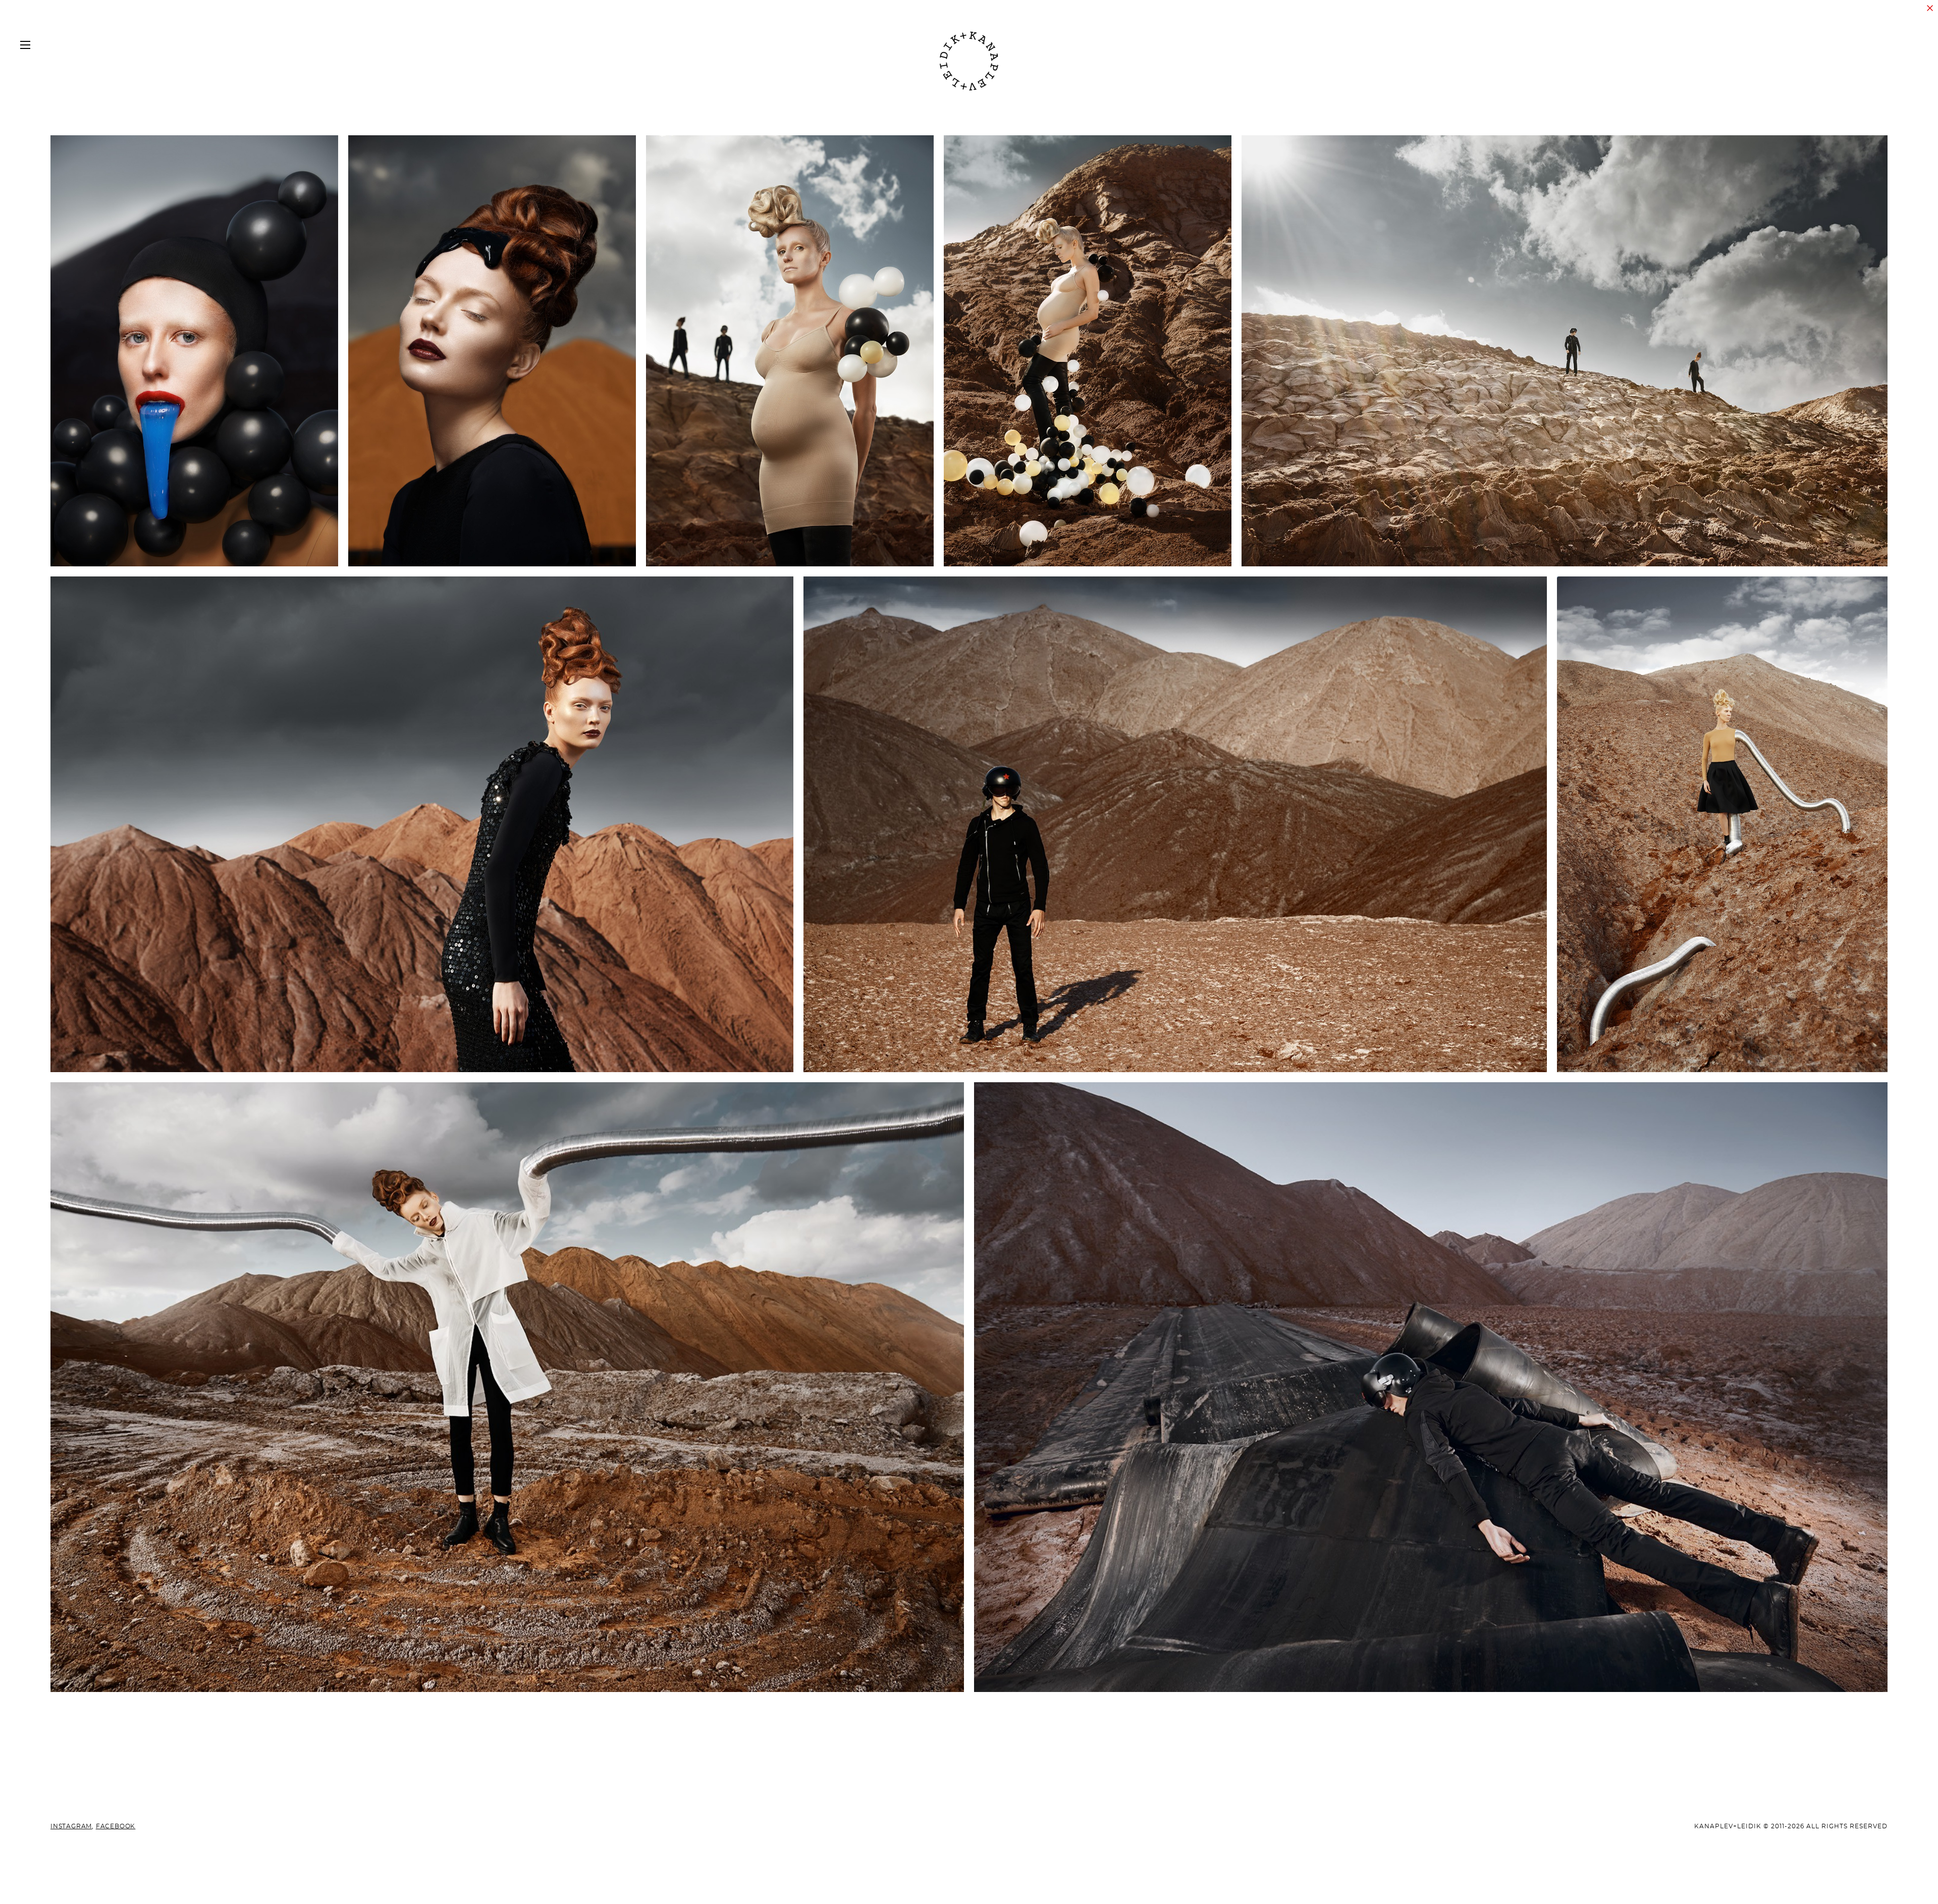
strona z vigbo (969, 1880)
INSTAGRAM (71, 1826)
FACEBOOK (116, 1826)
